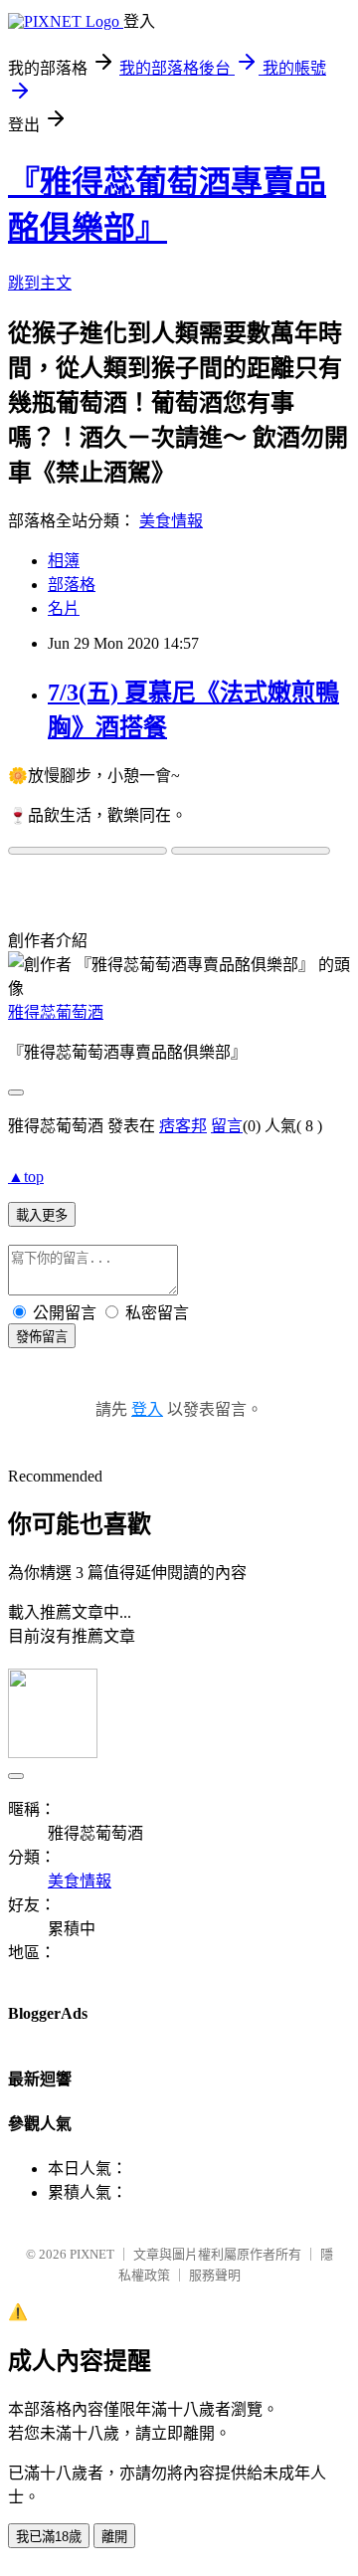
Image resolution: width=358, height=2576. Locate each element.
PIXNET (92, 2254)
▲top (26, 1177)
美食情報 (171, 521)
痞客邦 (183, 1126)
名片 (64, 608)
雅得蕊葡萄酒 (56, 1012)
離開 (114, 2537)
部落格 (72, 585)
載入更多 (42, 1215)
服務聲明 (215, 2275)
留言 (227, 1126)
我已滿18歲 (49, 2537)
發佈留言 (42, 1337)
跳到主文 (40, 283)
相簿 (64, 561)
